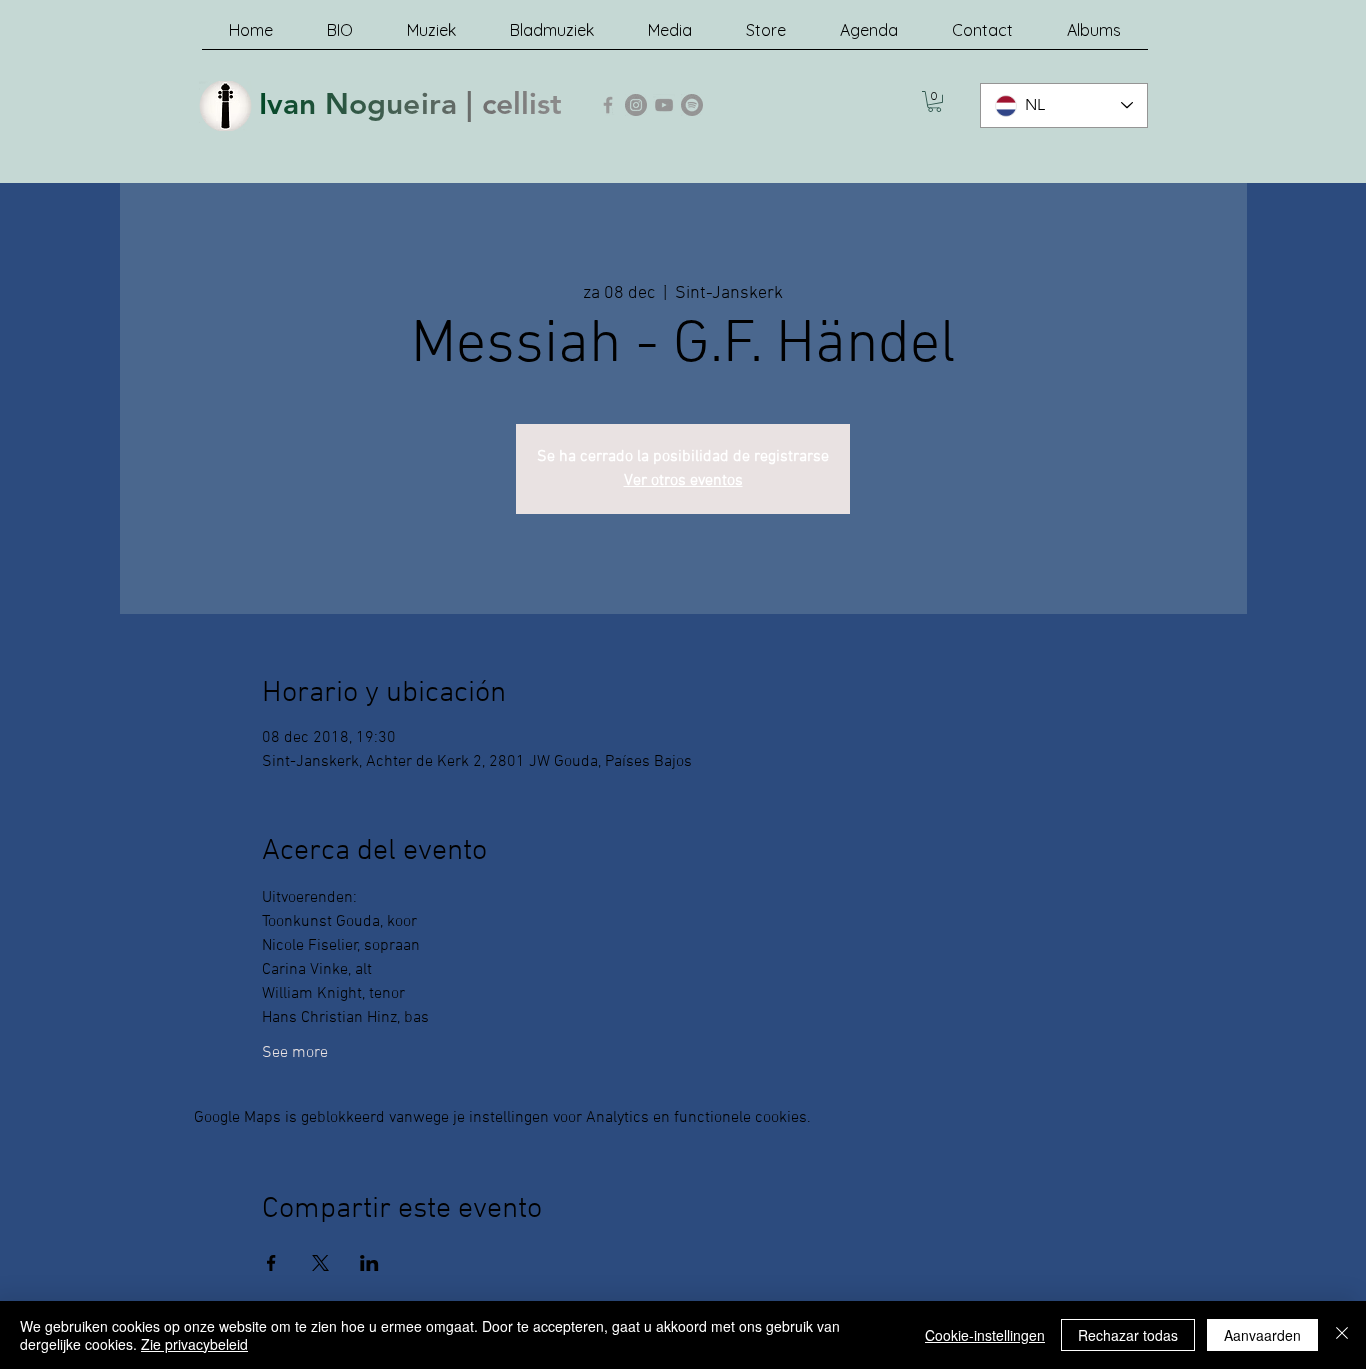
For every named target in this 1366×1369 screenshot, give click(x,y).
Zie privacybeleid (194, 1344)
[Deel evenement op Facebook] (271, 1263)
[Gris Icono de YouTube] (664, 105)
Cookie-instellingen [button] (985, 1335)
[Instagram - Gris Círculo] (636, 105)
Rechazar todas (1128, 1335)
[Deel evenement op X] (320, 1263)
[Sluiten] (1342, 1335)
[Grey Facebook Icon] (608, 105)
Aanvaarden (1262, 1335)
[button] (934, 101)
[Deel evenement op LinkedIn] (369, 1263)
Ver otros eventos (683, 481)
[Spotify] (692, 105)
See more (295, 1053)
